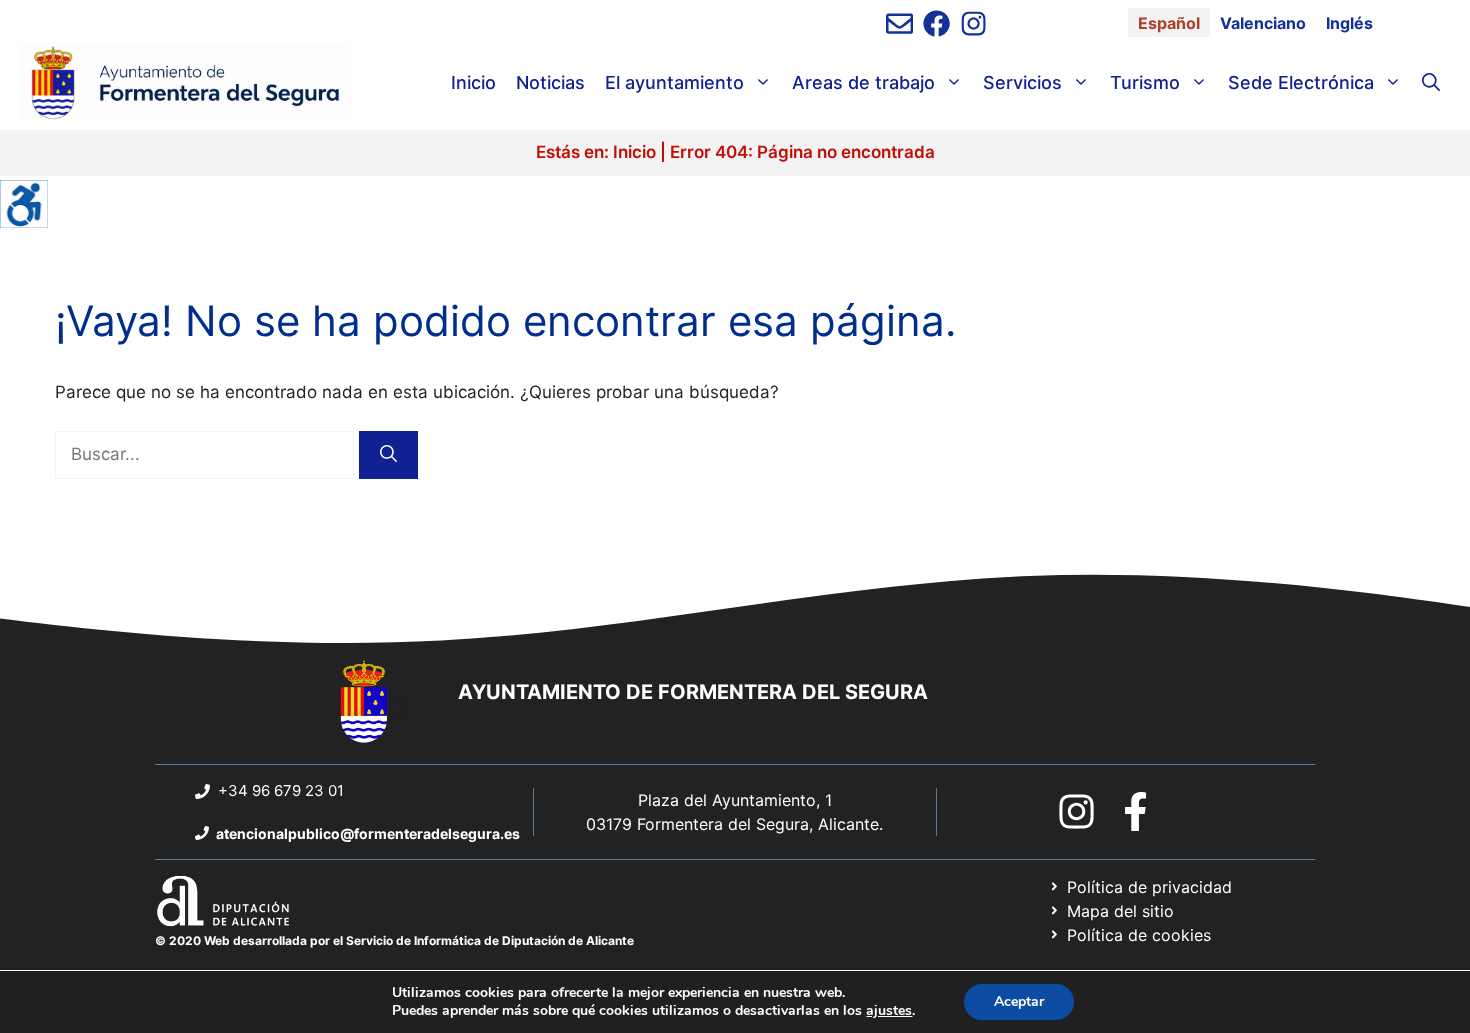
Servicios (1022, 82)
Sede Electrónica (1301, 82)
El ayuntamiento (674, 82)
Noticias (550, 82)
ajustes (889, 1011)
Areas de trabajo (863, 82)
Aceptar (1019, 1001)
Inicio (473, 82)
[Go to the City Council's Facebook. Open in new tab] (1135, 811)
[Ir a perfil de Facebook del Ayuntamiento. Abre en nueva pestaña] (936, 23)
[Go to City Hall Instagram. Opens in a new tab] (1076, 811)
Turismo (1145, 82)
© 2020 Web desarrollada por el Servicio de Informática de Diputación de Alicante (394, 940)
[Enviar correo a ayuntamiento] (899, 23)
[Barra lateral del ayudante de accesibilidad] (24, 204)
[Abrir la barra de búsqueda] (1431, 83)
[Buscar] (388, 455)
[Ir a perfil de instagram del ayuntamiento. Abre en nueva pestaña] (973, 23)
